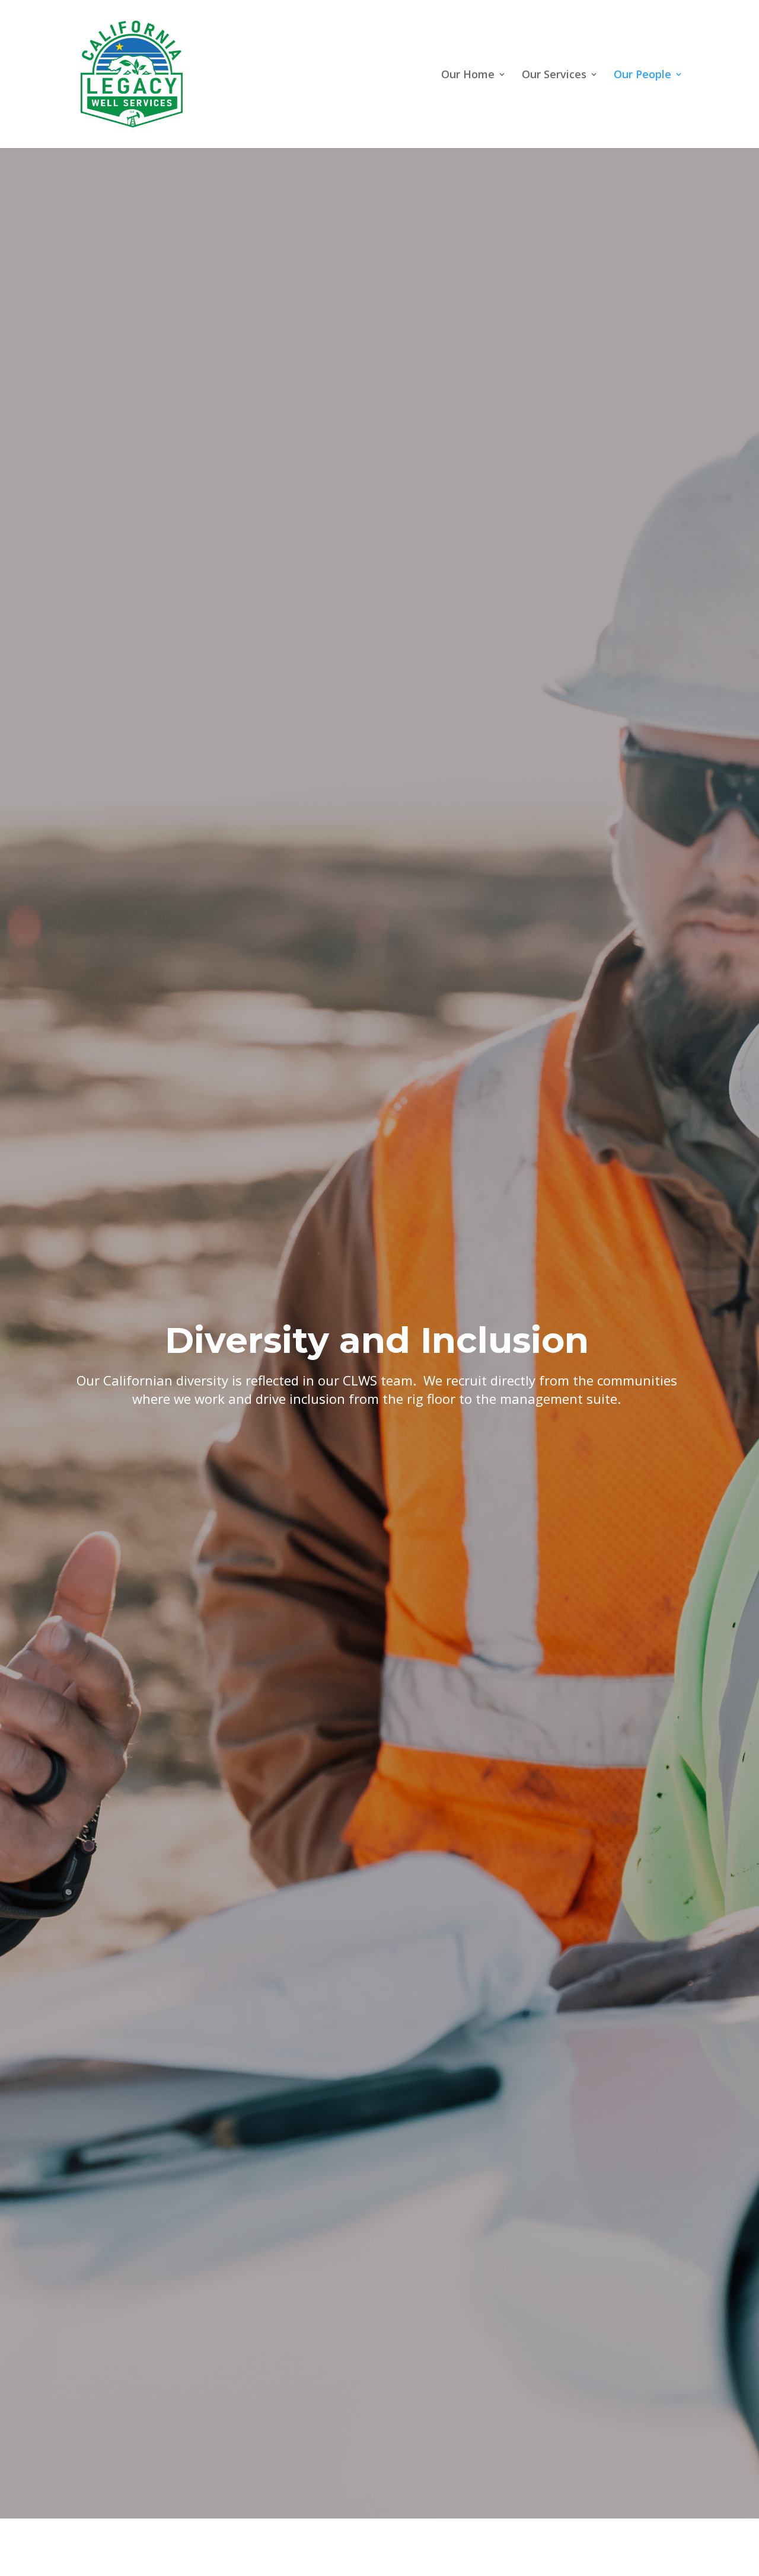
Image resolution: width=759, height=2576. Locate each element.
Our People (642, 76)
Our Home (468, 76)
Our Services (554, 76)
